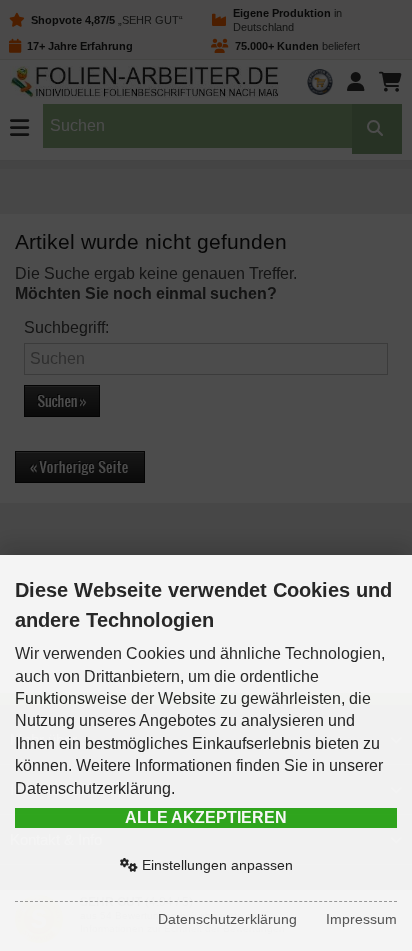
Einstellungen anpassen (215, 865)
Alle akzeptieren (206, 817)
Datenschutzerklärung (227, 919)
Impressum (361, 919)
